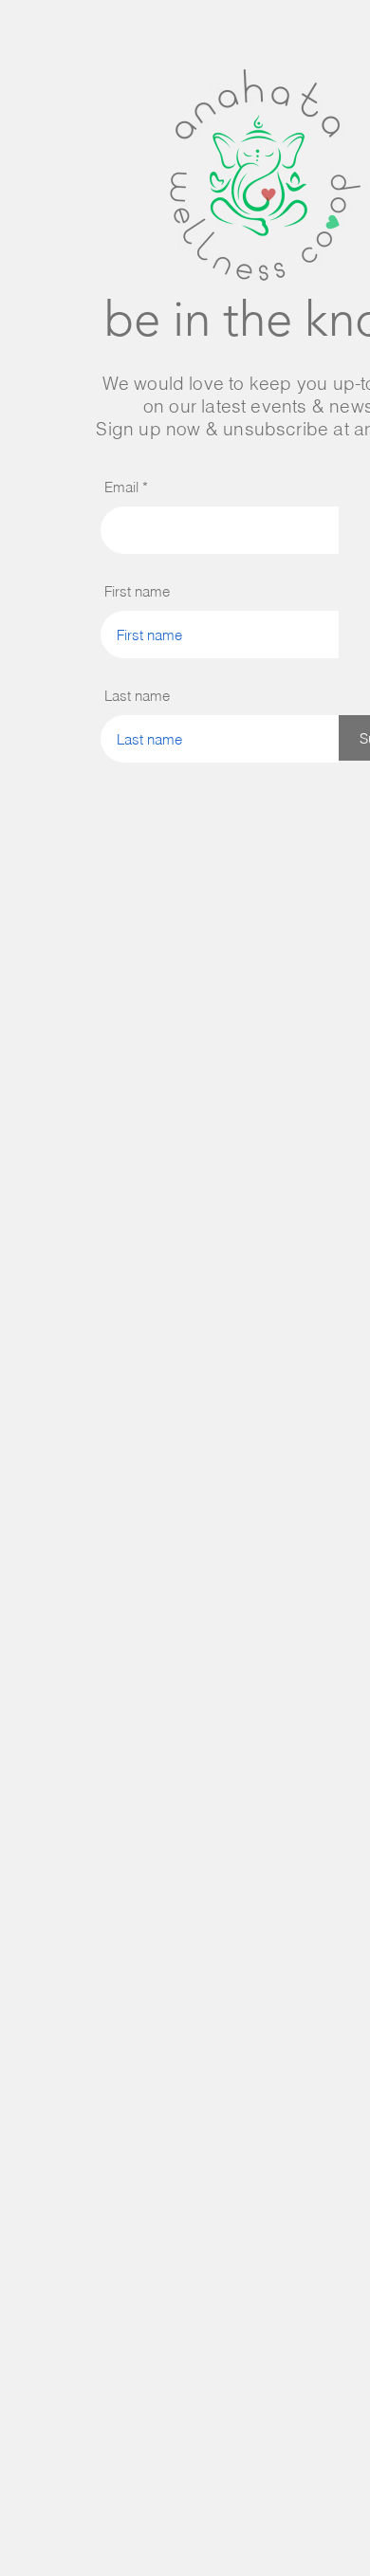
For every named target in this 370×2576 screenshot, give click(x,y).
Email (121, 487)
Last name (137, 696)
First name (137, 591)
